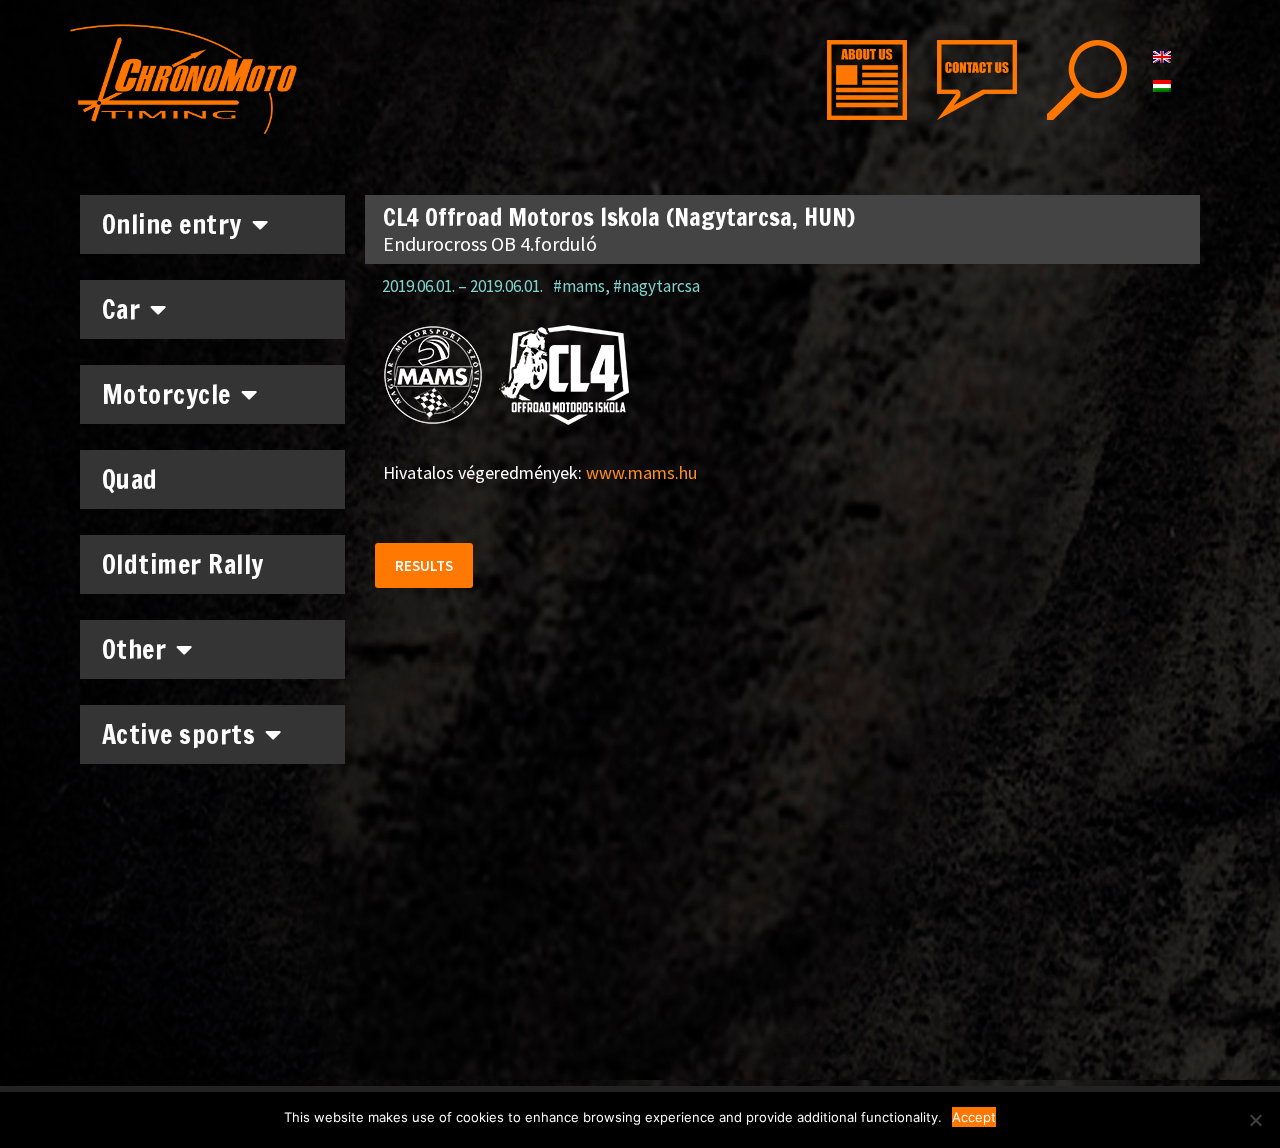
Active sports (179, 734)
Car (121, 309)
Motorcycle (166, 394)
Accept (974, 1117)
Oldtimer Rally (183, 564)
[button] (424, 565)
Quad (130, 479)
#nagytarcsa (656, 286)
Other (134, 649)
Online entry (172, 224)
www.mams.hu (641, 472)
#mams (579, 286)
